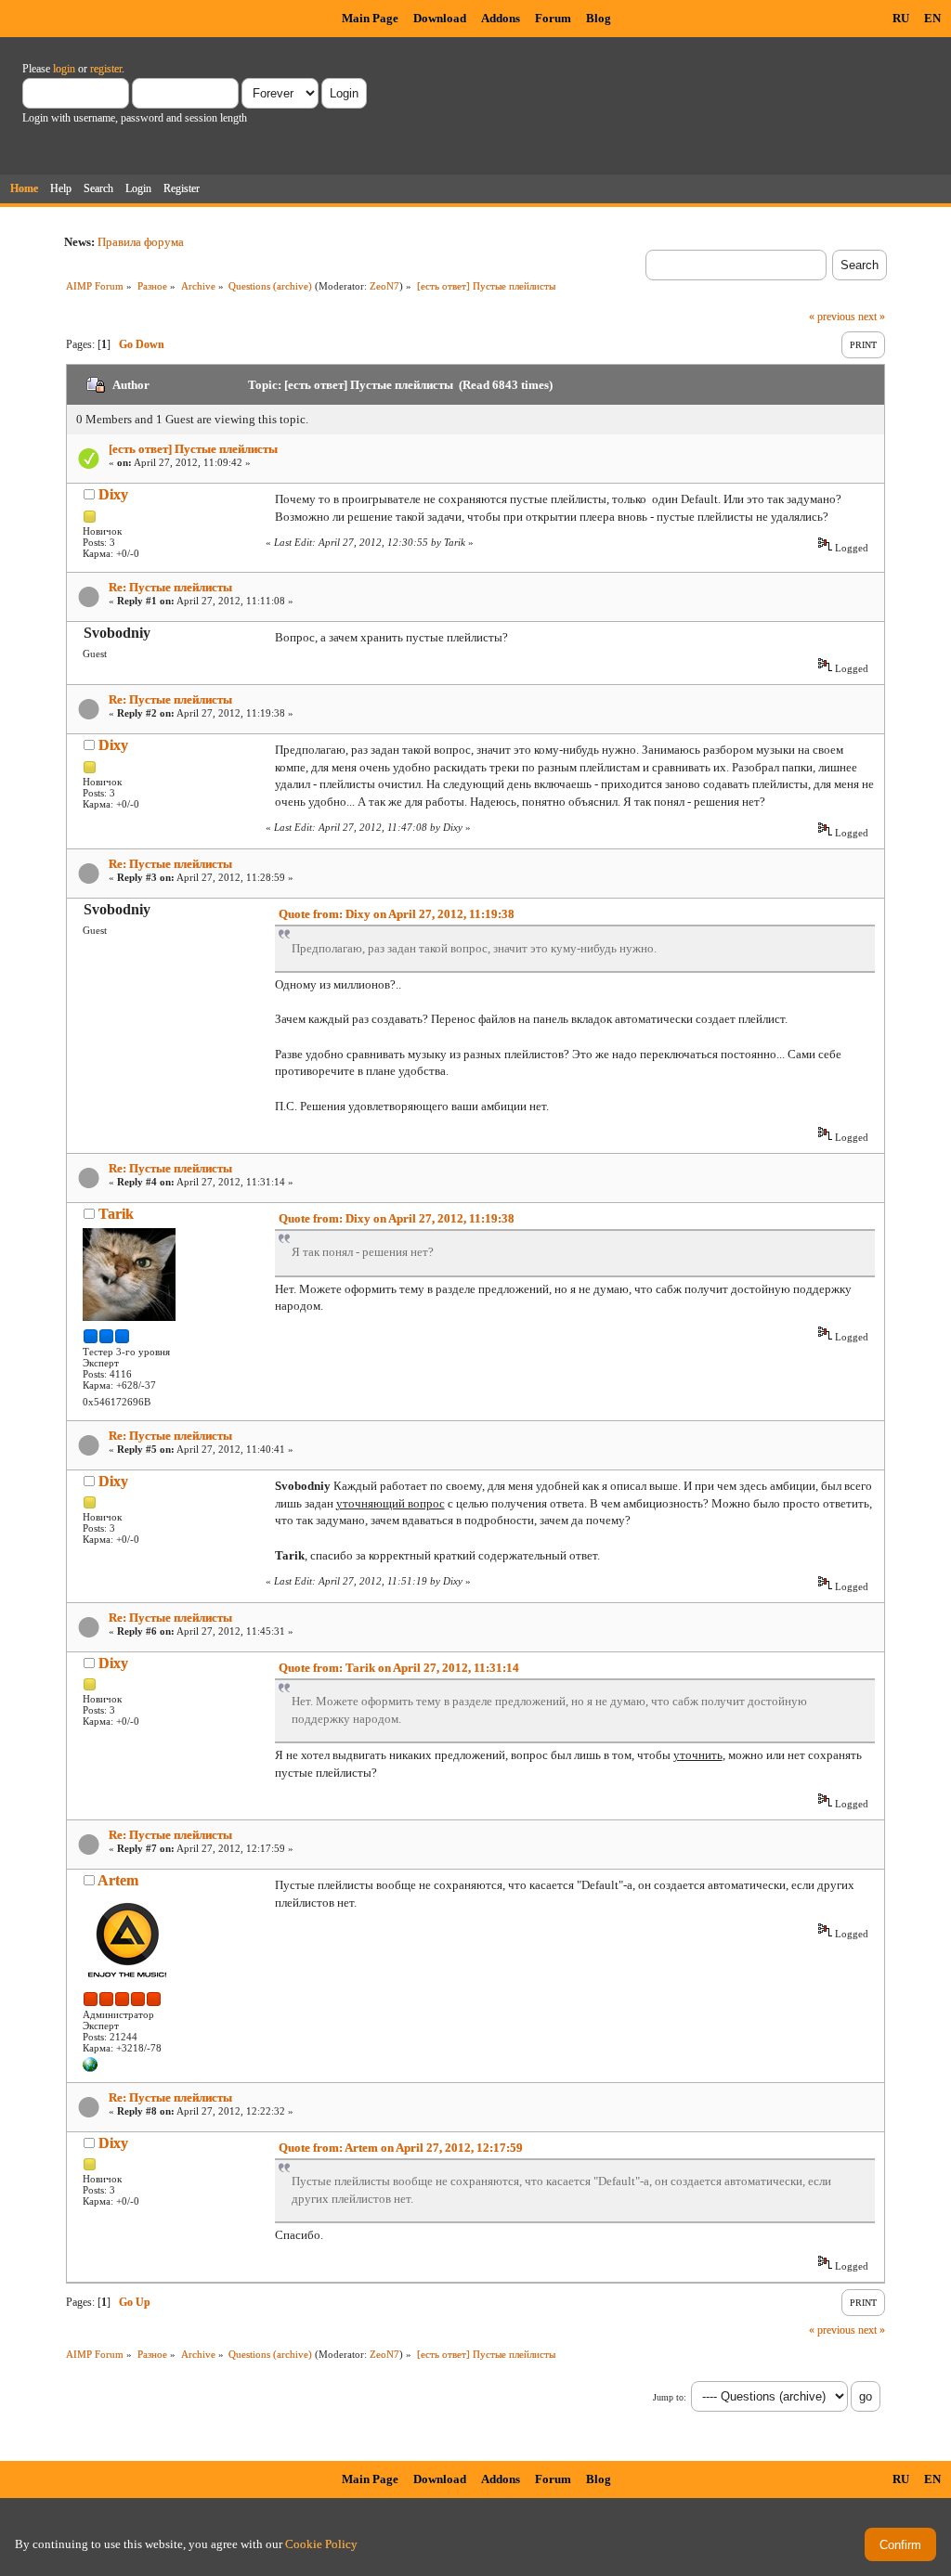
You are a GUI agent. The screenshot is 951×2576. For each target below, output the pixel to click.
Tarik (116, 1214)
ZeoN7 (384, 286)
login (64, 69)
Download (440, 18)
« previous (832, 317)
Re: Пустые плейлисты (170, 587)
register (106, 69)
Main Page (370, 18)
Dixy (113, 494)
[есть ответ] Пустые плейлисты (193, 449)
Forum (553, 18)
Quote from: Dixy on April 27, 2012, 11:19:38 (397, 914)
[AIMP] (90, 2068)
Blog (599, 18)
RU (901, 18)
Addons (501, 18)
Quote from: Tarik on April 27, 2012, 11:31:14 (399, 1668)
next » (872, 317)
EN (932, 18)
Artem (118, 1880)
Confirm (900, 2545)
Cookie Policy (321, 2544)
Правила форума (141, 242)
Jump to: (670, 2397)
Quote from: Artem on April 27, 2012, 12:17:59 (401, 2148)
